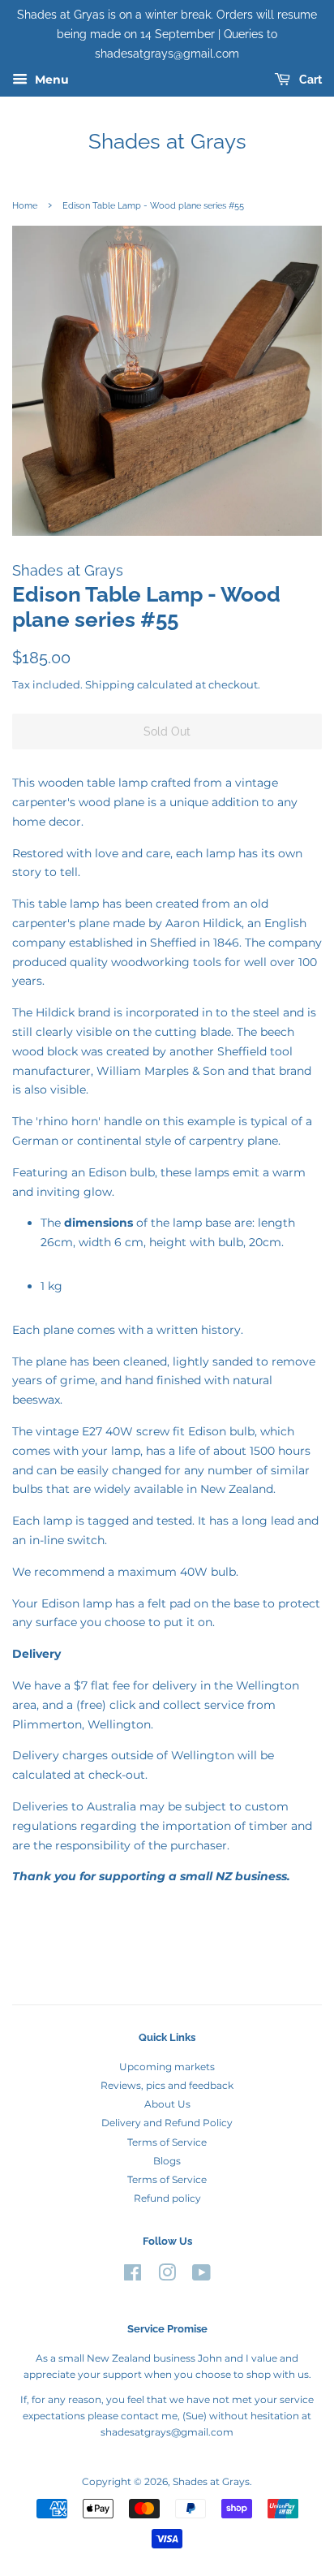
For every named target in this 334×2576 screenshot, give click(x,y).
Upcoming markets (167, 2067)
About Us (167, 2104)
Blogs (167, 2161)
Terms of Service (167, 2142)
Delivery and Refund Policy (167, 2123)
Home (25, 205)
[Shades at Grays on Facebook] (133, 2276)
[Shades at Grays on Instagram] (167, 2276)
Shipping (110, 684)
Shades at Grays (167, 141)
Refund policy (167, 2198)
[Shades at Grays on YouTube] (201, 2276)
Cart (309, 80)
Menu (50, 80)
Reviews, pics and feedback (167, 2085)
